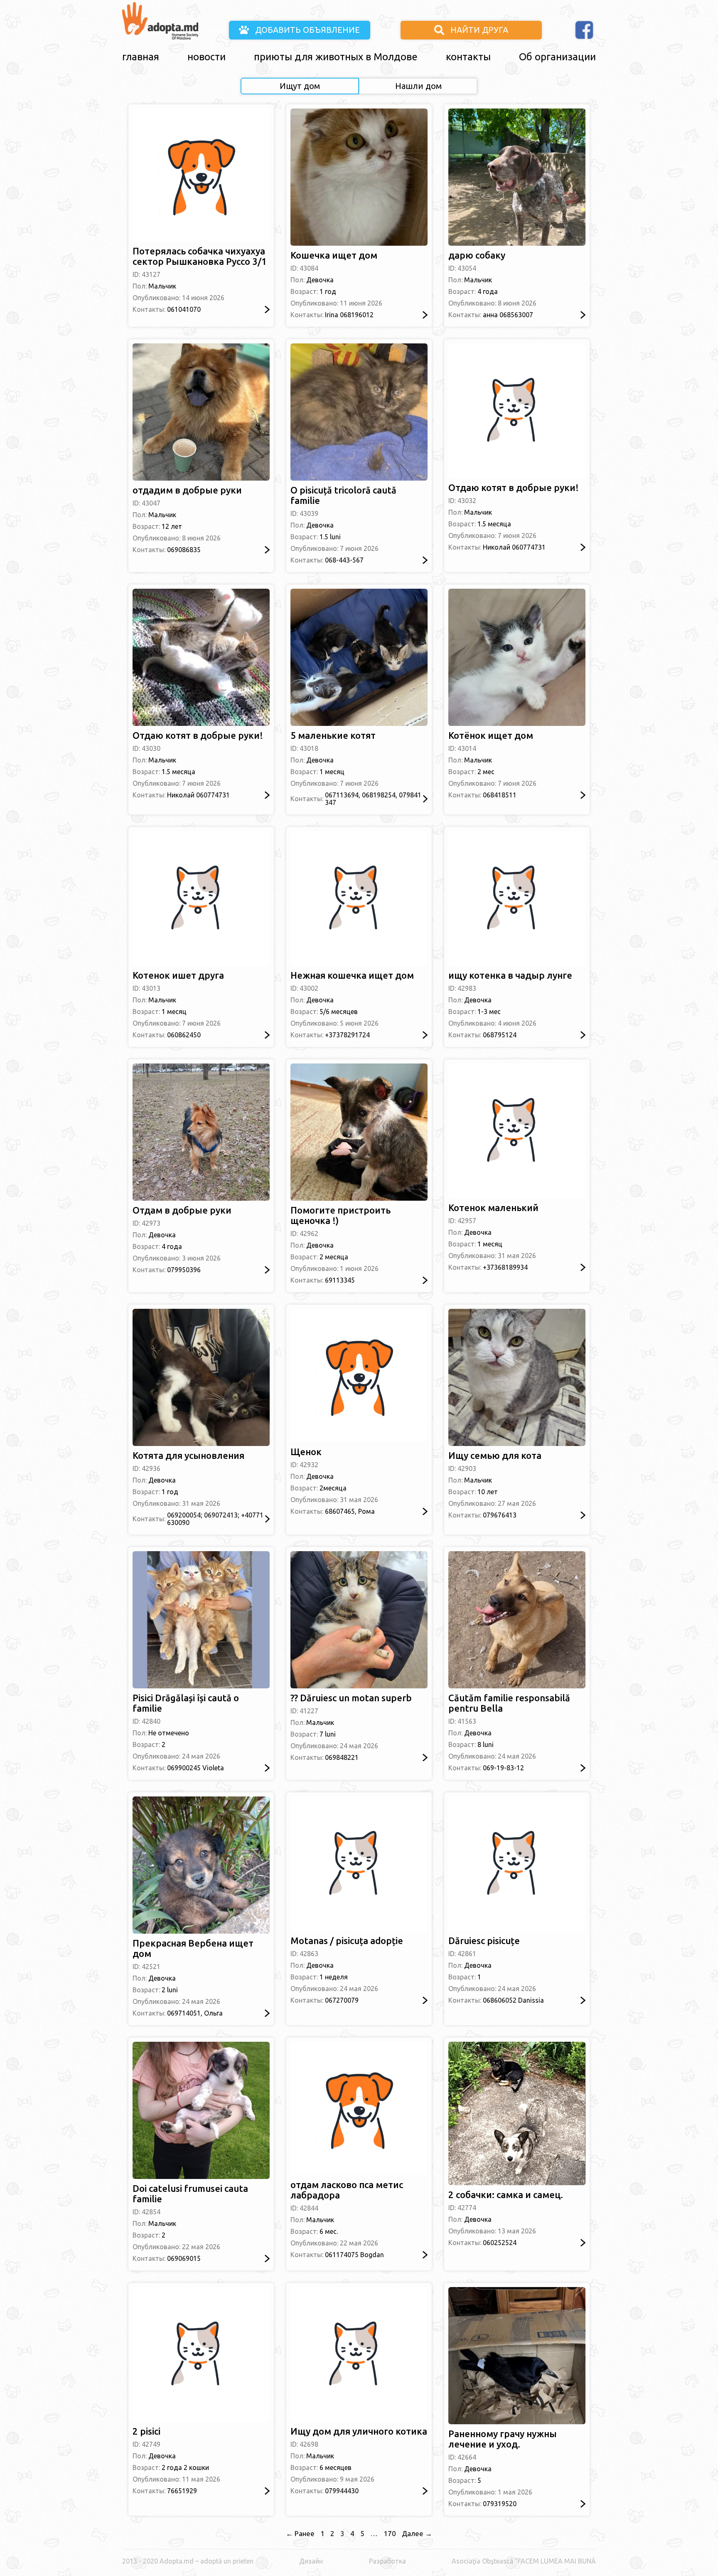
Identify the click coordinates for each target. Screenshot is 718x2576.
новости (207, 57)
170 (390, 2533)
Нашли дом (418, 86)
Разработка (387, 2561)
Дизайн (311, 2561)
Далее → (417, 2533)
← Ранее (300, 2533)
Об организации (557, 57)
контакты (468, 57)
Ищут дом (300, 86)
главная (141, 57)
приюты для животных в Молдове (336, 57)
